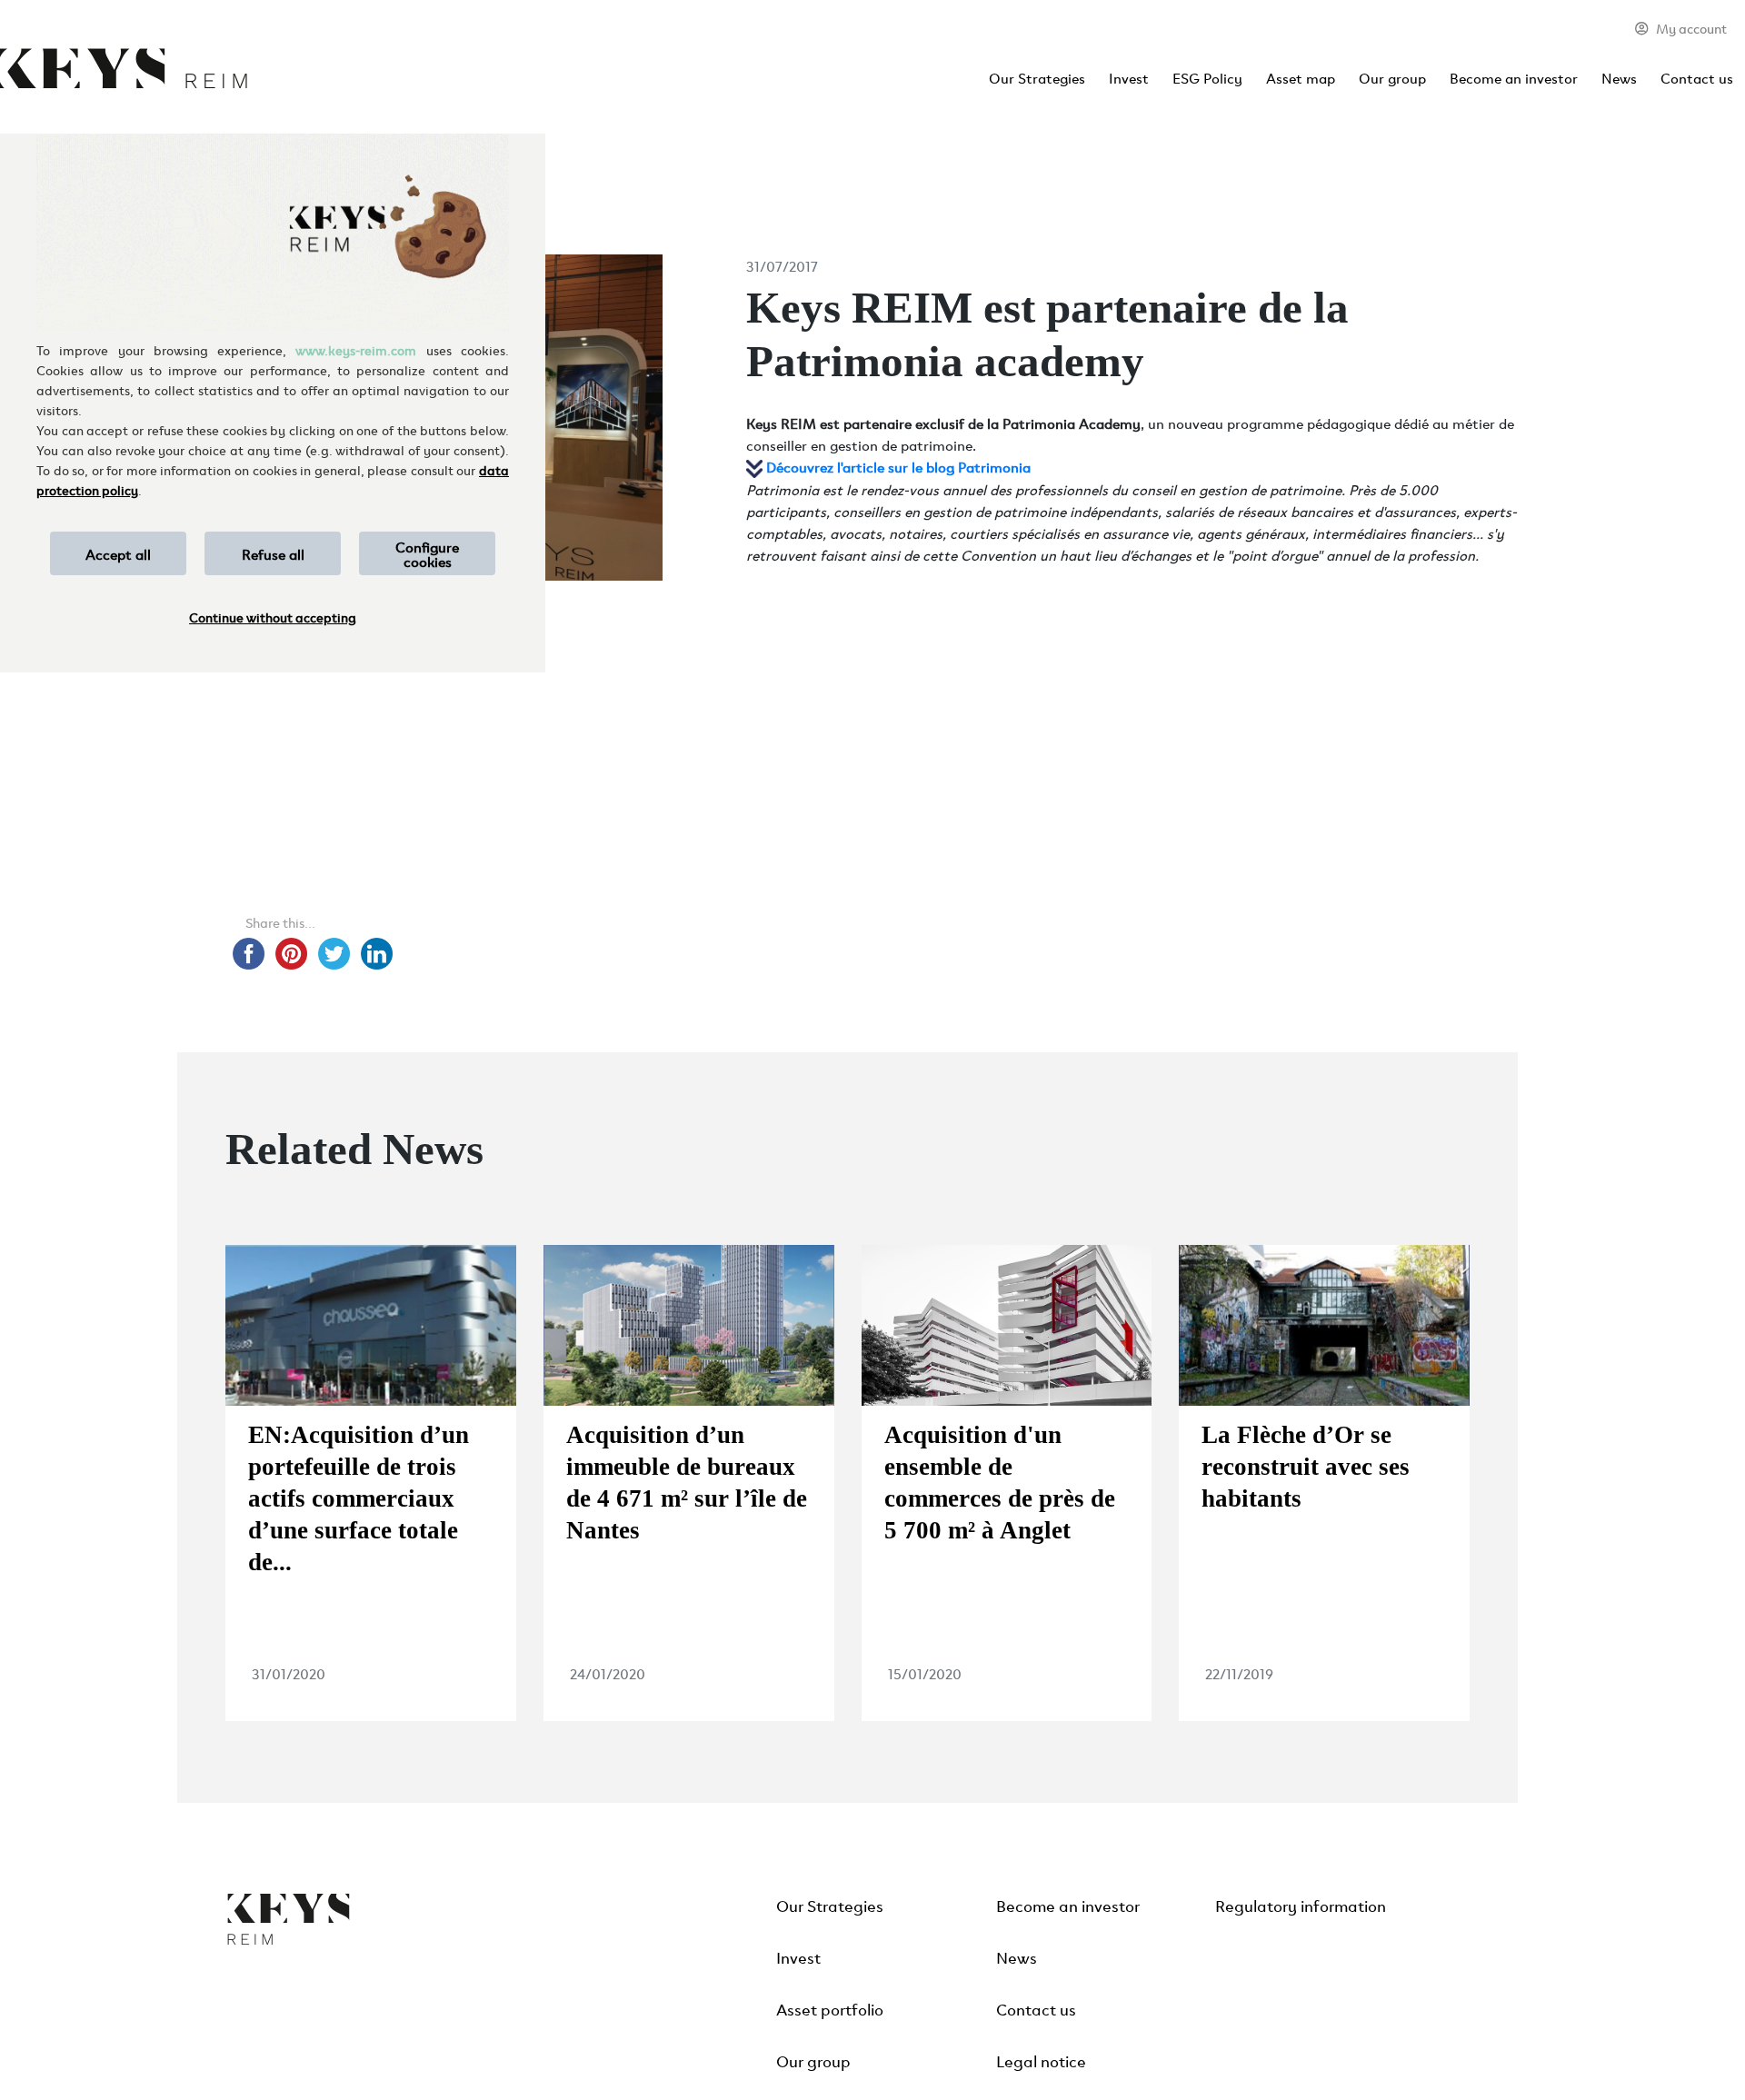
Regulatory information (1301, 1905)
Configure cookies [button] (427, 553)
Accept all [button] (118, 553)
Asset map (1301, 77)
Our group (1392, 77)
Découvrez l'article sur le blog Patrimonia (898, 466)
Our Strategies (1037, 77)
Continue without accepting (273, 617)
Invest (1129, 77)
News (1619, 77)
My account (1691, 28)
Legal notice (1041, 2060)
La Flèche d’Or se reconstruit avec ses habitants (1306, 1467)
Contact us (1697, 77)
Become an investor (1514, 77)
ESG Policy (1207, 77)
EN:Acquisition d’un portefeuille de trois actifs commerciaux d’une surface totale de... (359, 1498)
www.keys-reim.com (356, 349)
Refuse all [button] (273, 553)
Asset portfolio (830, 2008)
